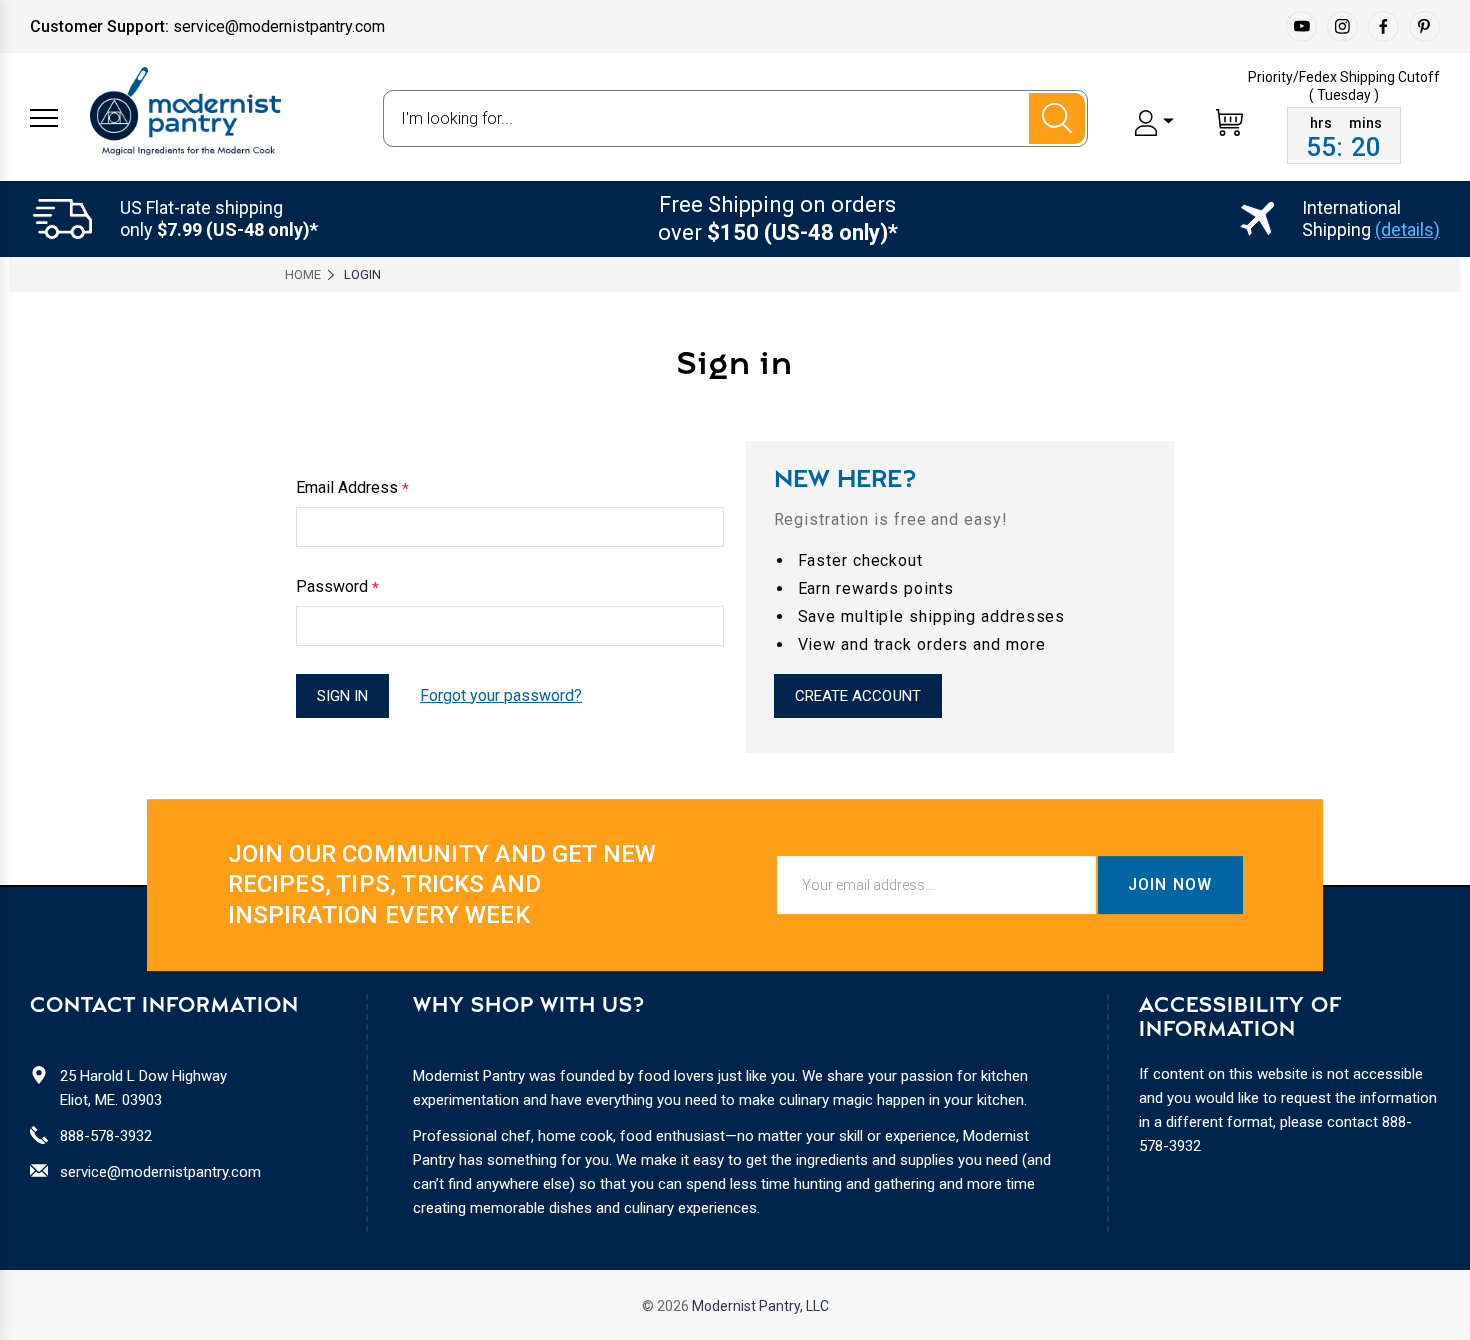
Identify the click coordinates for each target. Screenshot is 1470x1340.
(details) (1407, 229)
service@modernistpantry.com (160, 1172)
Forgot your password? (501, 695)
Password (337, 587)
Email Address (352, 488)
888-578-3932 (106, 1136)
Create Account (858, 696)
